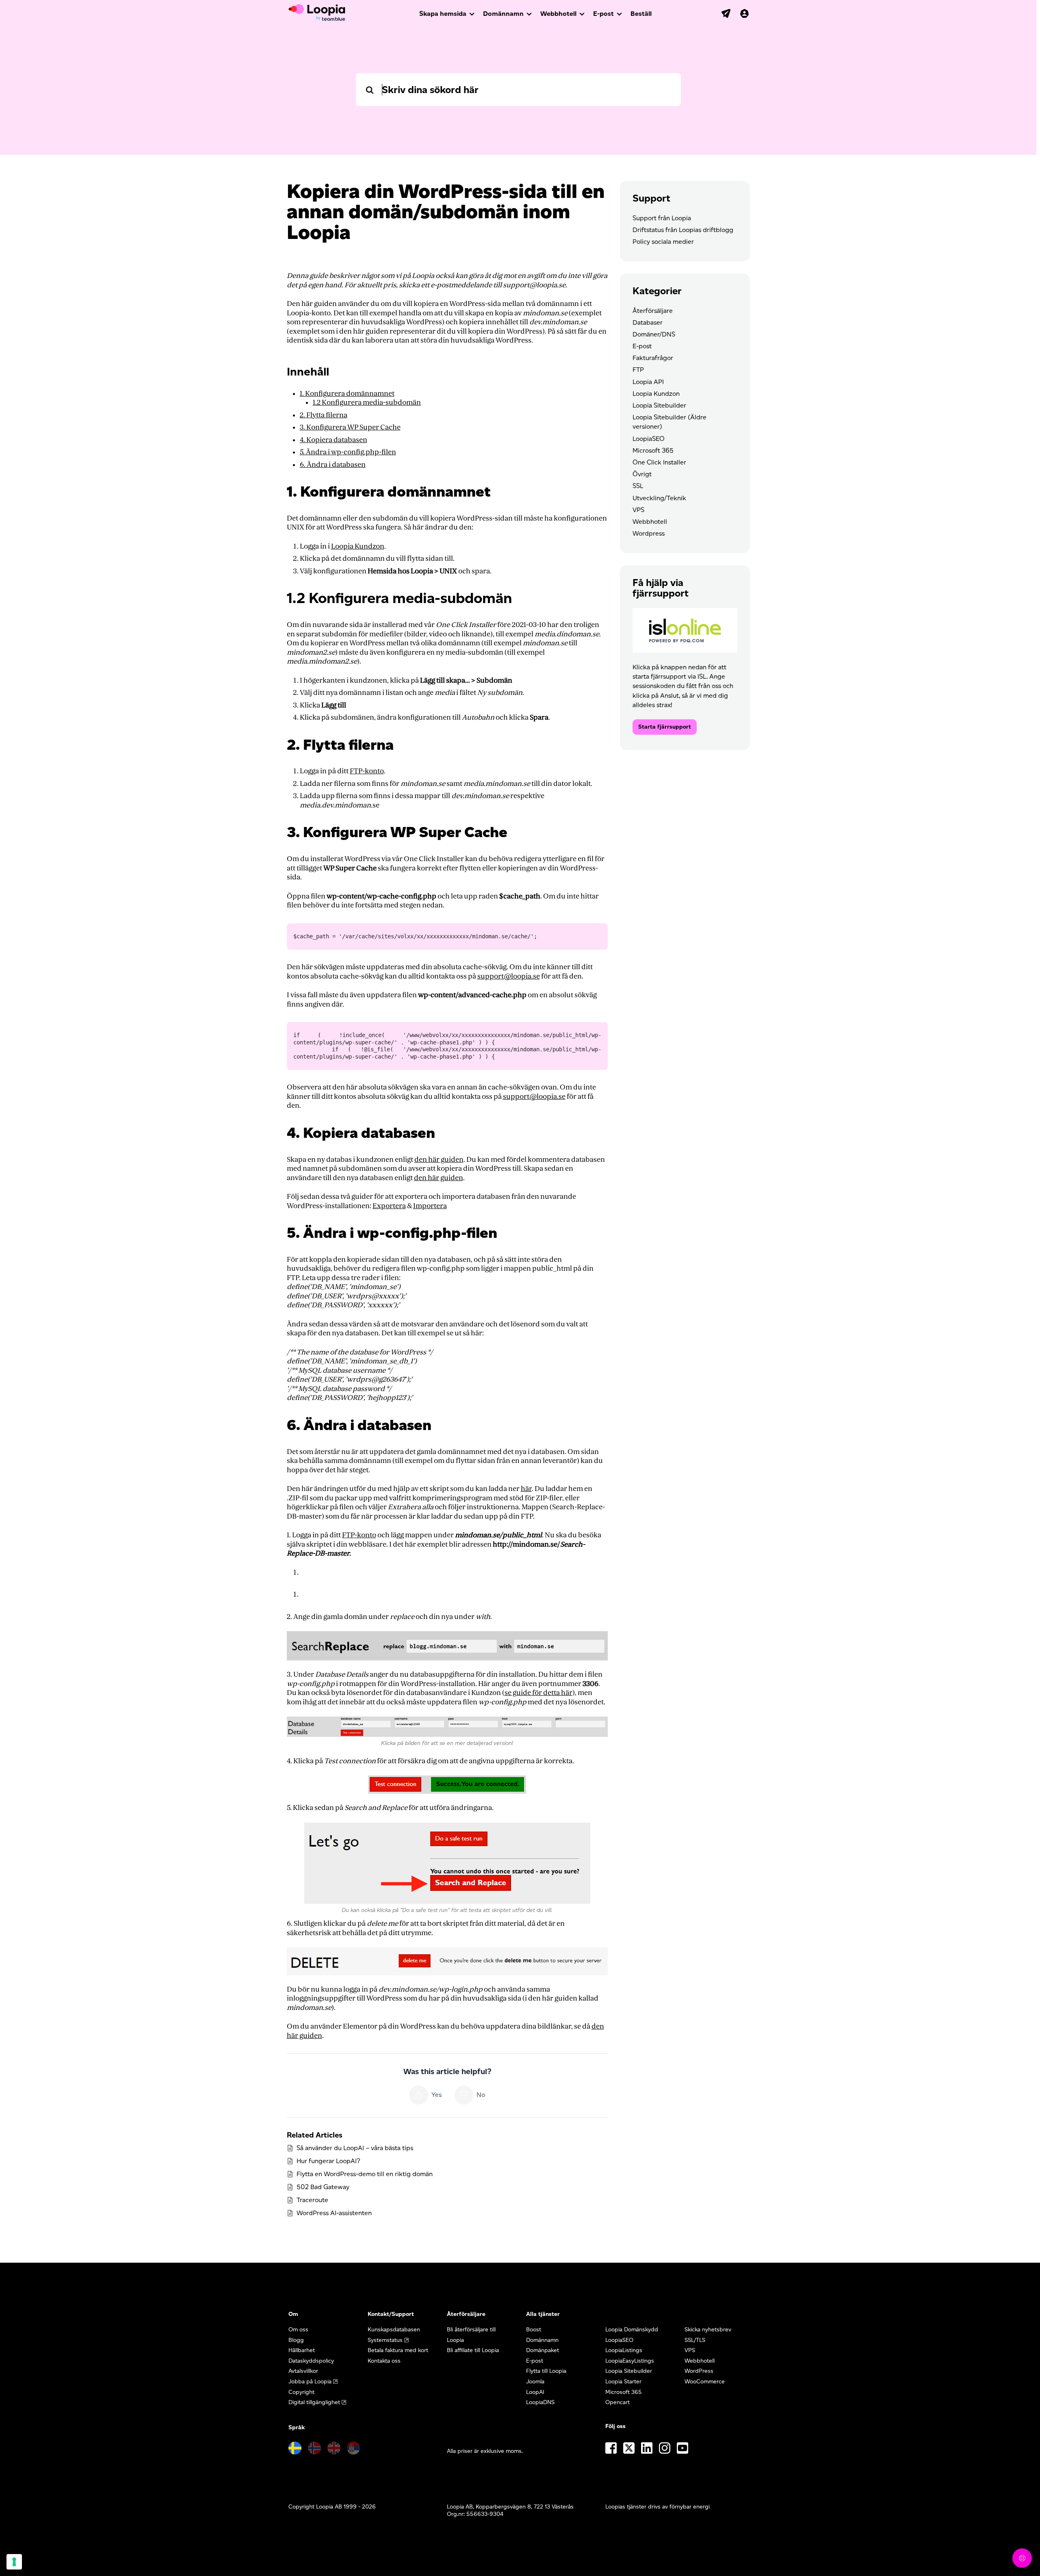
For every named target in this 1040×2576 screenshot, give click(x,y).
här (526, 1489)
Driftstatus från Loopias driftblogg (683, 230)
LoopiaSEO (649, 439)
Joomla (535, 2382)
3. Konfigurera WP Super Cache (350, 427)
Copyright (301, 2392)
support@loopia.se (509, 976)
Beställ (641, 14)
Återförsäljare (653, 311)
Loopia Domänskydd (632, 2330)
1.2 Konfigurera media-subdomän (367, 403)
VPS (638, 510)
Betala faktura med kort (398, 2350)
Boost (534, 2330)
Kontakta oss (384, 2361)
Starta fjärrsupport (665, 727)
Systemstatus (385, 2340)
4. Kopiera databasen (334, 440)
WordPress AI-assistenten (334, 2213)
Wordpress (649, 533)
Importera (430, 1206)
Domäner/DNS (654, 334)
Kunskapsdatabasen (394, 2330)
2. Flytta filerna (324, 415)
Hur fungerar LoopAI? (328, 2161)
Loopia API (648, 382)
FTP (638, 370)
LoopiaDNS (540, 2402)
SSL (638, 486)
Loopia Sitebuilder (659, 405)
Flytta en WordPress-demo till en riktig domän (365, 2174)
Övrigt (642, 474)
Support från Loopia (662, 218)
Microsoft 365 (653, 450)
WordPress (699, 2371)
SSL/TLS (695, 2340)
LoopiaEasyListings (630, 2361)
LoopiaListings (624, 2350)
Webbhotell (558, 14)
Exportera (389, 1206)
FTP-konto (367, 771)
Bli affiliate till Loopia (473, 2350)
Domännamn (503, 14)
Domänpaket (543, 2350)
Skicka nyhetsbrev (708, 2330)
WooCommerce (705, 2382)
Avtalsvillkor (303, 2371)
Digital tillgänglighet (314, 2402)
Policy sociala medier (663, 242)
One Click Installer (659, 462)
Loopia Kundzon (358, 546)
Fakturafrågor (653, 358)
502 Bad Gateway (323, 2187)
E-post (603, 14)
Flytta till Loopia (546, 2371)
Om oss (298, 2330)
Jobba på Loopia (310, 2382)
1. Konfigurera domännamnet (347, 394)
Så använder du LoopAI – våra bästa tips (355, 2148)
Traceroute (312, 2200)
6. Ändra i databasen (333, 465)
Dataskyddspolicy (311, 2361)
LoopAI (535, 2392)
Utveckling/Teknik (659, 498)
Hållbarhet (302, 2350)
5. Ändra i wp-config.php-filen (348, 452)
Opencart (617, 2402)
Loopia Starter (623, 2382)
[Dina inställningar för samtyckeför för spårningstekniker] (14, 2562)
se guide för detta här (538, 1693)
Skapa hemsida (443, 14)
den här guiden (439, 1160)
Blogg (296, 2340)
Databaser (648, 322)
